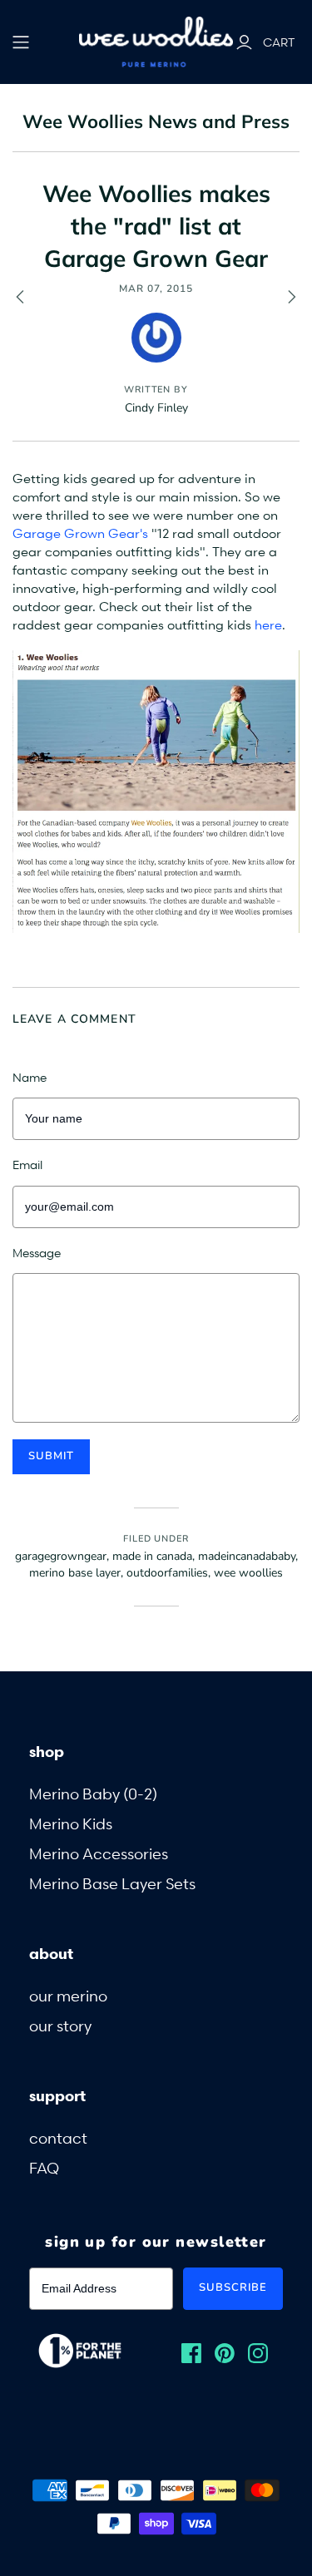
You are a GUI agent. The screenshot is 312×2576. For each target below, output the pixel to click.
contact (58, 2137)
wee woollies (248, 1573)
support (57, 2095)
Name (30, 1077)
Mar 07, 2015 (156, 289)
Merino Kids (71, 1823)
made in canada (152, 1556)
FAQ (44, 2167)
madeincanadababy (247, 1556)
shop (47, 1751)
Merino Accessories (99, 1853)
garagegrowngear (61, 1556)
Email (27, 1165)
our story (60, 2025)
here (268, 624)
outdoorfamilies (167, 1573)
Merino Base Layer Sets (112, 1883)
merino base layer (75, 1573)
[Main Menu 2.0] (21, 42)
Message (37, 1253)
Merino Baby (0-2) (93, 1793)
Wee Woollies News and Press (156, 121)
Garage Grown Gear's (80, 533)
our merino (68, 1995)
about (51, 1953)
